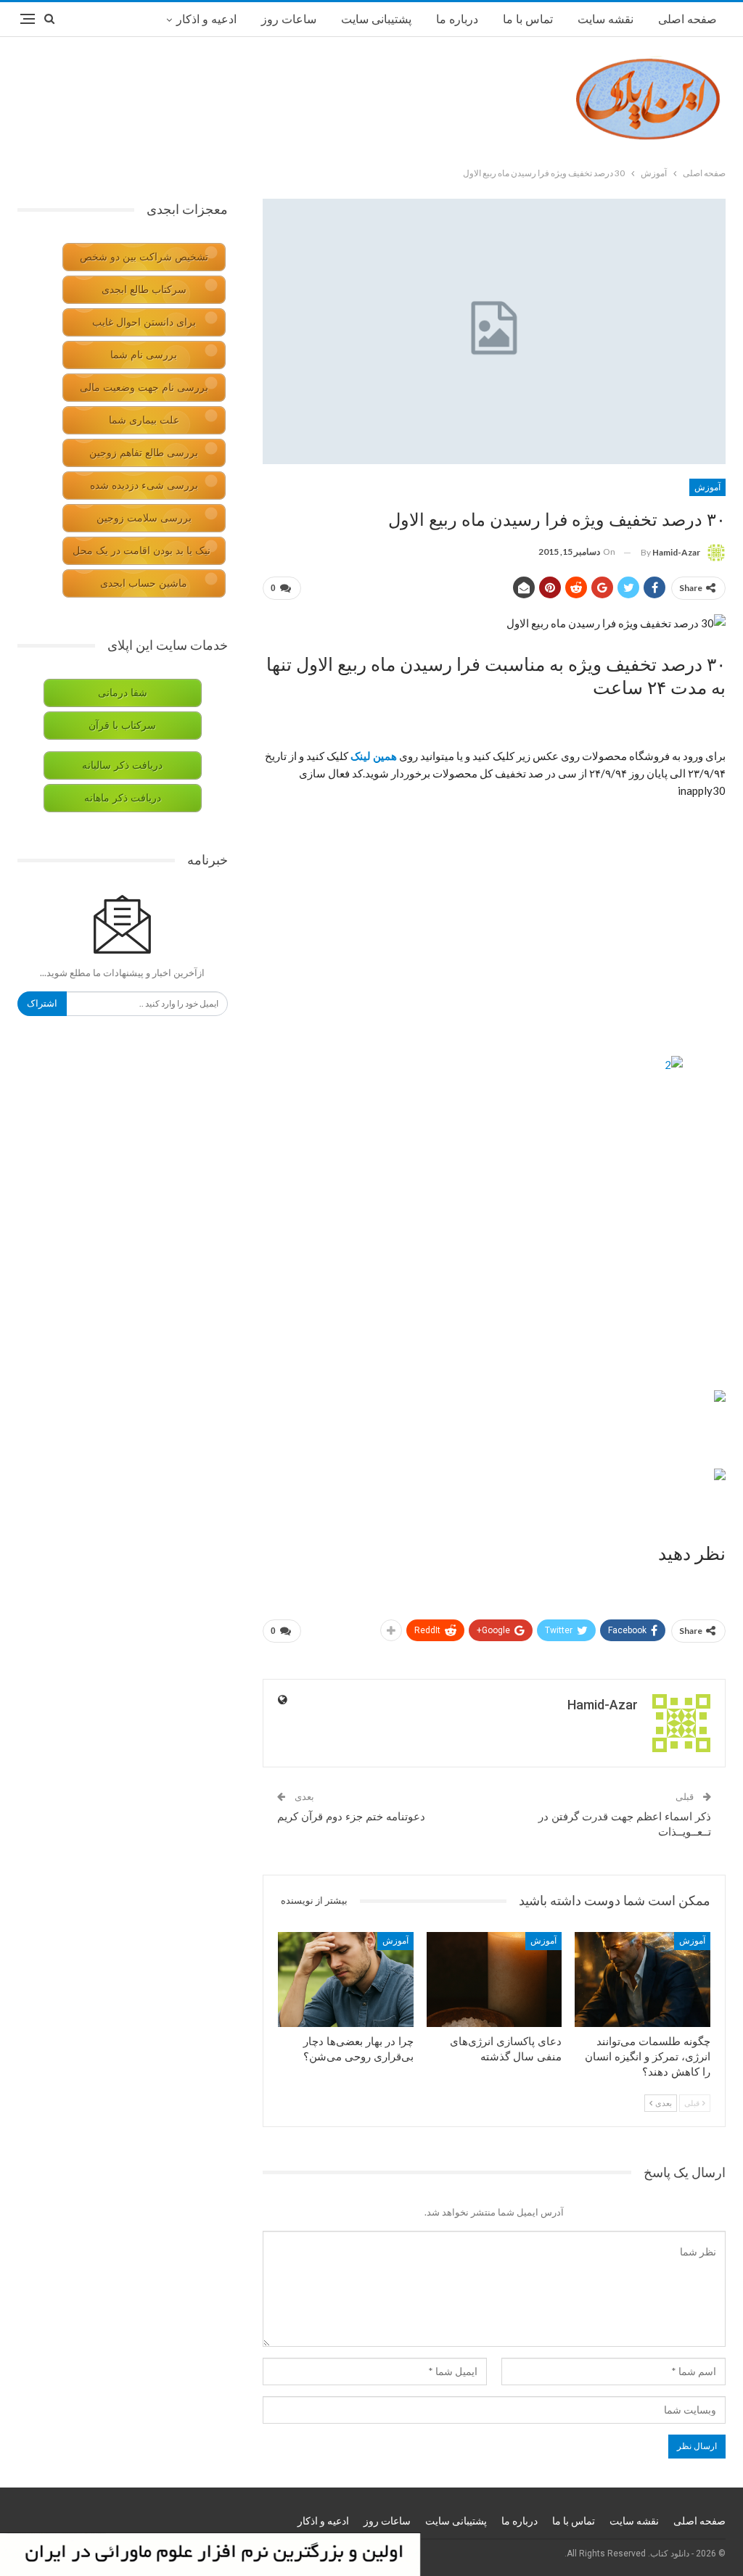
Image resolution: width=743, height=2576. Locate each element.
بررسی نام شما (144, 355)
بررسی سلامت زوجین (144, 518)
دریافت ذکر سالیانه (122, 765)
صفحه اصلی (687, 19)
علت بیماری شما (144, 420)
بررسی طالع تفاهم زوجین (144, 453)
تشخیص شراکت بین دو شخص (144, 257)
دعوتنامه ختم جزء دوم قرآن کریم (351, 1817)
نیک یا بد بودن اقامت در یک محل (141, 551)
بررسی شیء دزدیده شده (144, 486)
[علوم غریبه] (720, 1395)
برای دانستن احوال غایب (144, 322)
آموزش (707, 487)
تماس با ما (528, 19)
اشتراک (42, 1003)
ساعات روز (289, 19)
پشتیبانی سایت (376, 19)
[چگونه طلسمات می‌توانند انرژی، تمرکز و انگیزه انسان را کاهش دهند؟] (643, 1980)
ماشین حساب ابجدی (144, 583)
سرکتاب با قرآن (122, 726)
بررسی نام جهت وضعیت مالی (144, 388)
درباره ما (457, 19)
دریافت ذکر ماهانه (123, 798)
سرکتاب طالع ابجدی (144, 290)
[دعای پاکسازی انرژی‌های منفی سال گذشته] (494, 1980)
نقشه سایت (606, 19)
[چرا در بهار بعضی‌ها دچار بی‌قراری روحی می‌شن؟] (346, 1980)
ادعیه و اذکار (206, 19)
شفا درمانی (123, 693)
